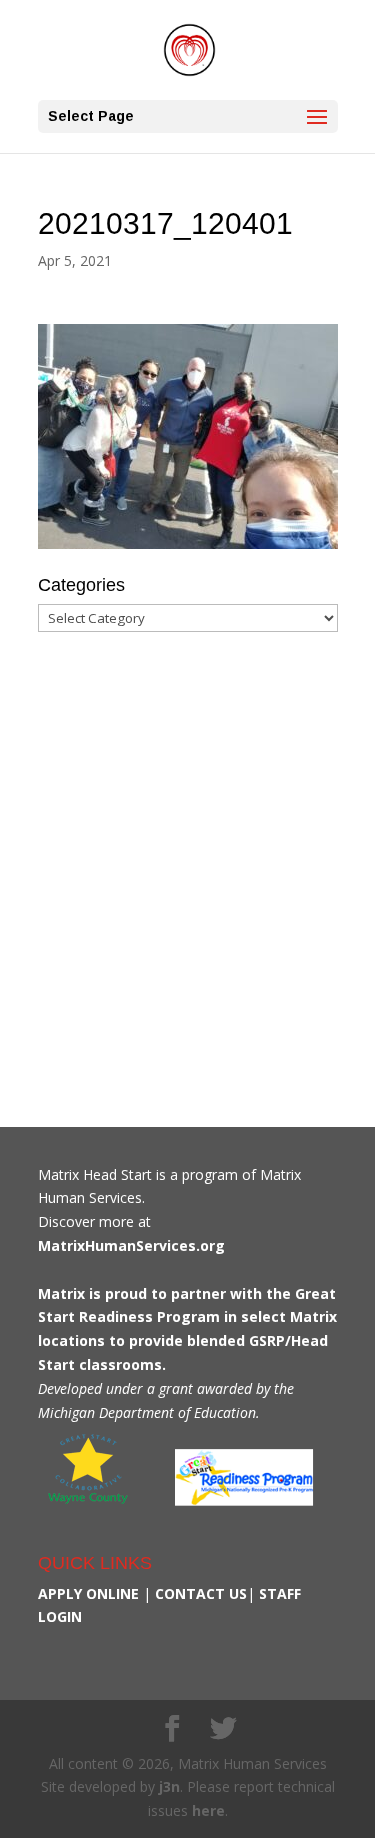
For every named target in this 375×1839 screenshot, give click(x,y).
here (208, 1810)
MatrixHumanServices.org (131, 1245)
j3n (169, 1786)
